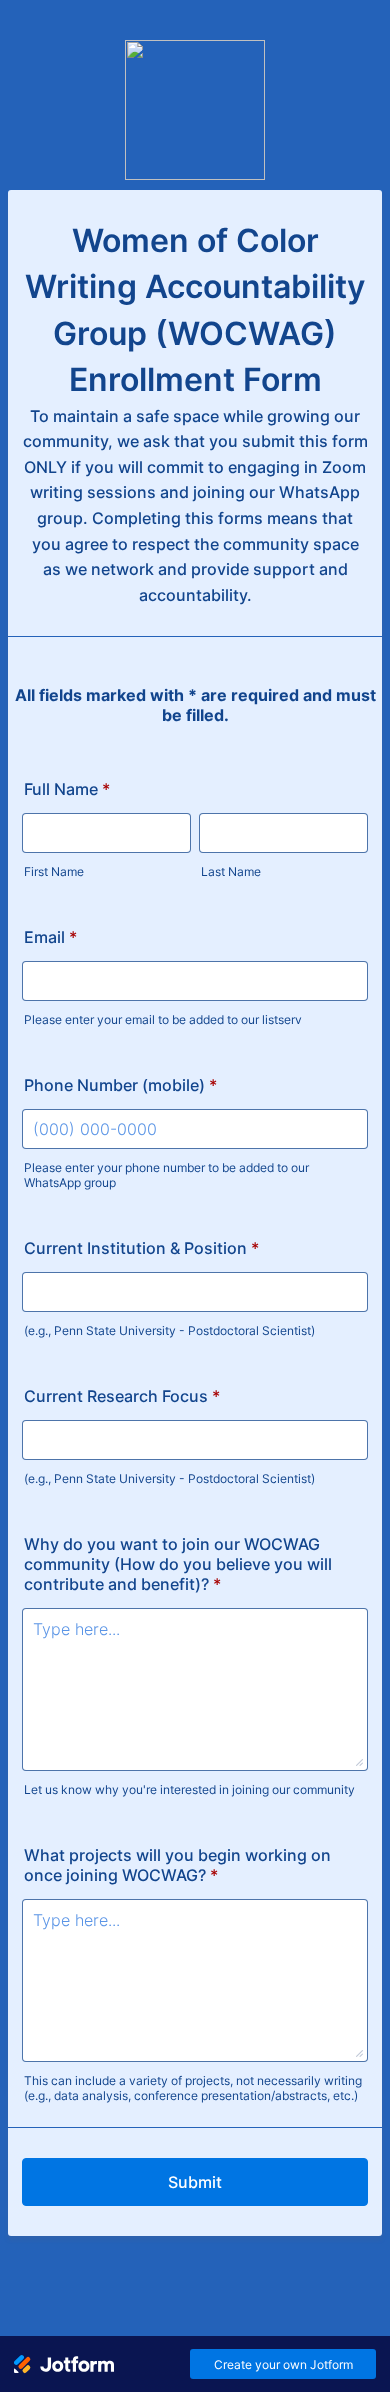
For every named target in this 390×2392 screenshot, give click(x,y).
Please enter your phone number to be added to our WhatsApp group (166, 1175)
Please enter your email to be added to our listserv (163, 1019)
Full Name (67, 789)
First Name (54, 871)
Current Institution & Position (141, 1248)
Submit (195, 2182)
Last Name (231, 871)
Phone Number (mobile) (120, 1085)
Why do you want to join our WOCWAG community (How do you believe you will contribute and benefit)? (178, 1564)
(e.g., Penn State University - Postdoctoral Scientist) (169, 1330)
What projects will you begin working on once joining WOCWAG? (177, 1865)
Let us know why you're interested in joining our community (189, 1789)
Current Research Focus (122, 1396)
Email (50, 937)
